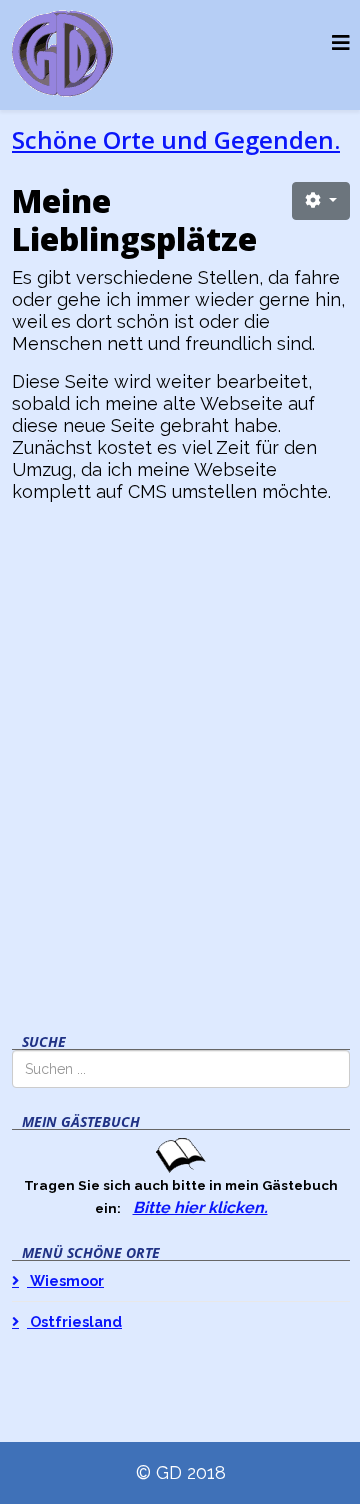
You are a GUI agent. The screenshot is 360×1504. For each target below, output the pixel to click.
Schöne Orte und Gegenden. (176, 139)
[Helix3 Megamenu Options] (341, 43)
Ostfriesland (74, 1321)
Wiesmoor (65, 1280)
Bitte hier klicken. (200, 1207)
